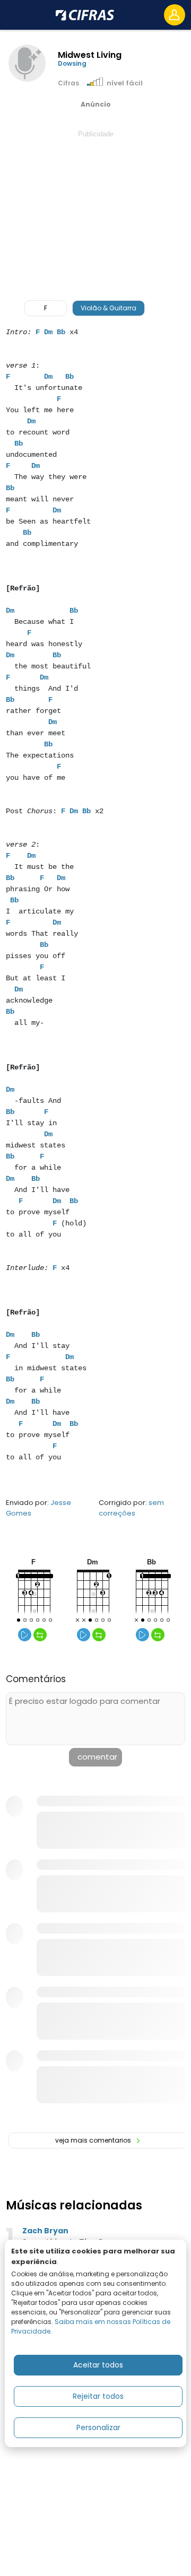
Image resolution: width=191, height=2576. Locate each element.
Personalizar (98, 2427)
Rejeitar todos (98, 2396)
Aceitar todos (98, 2365)
